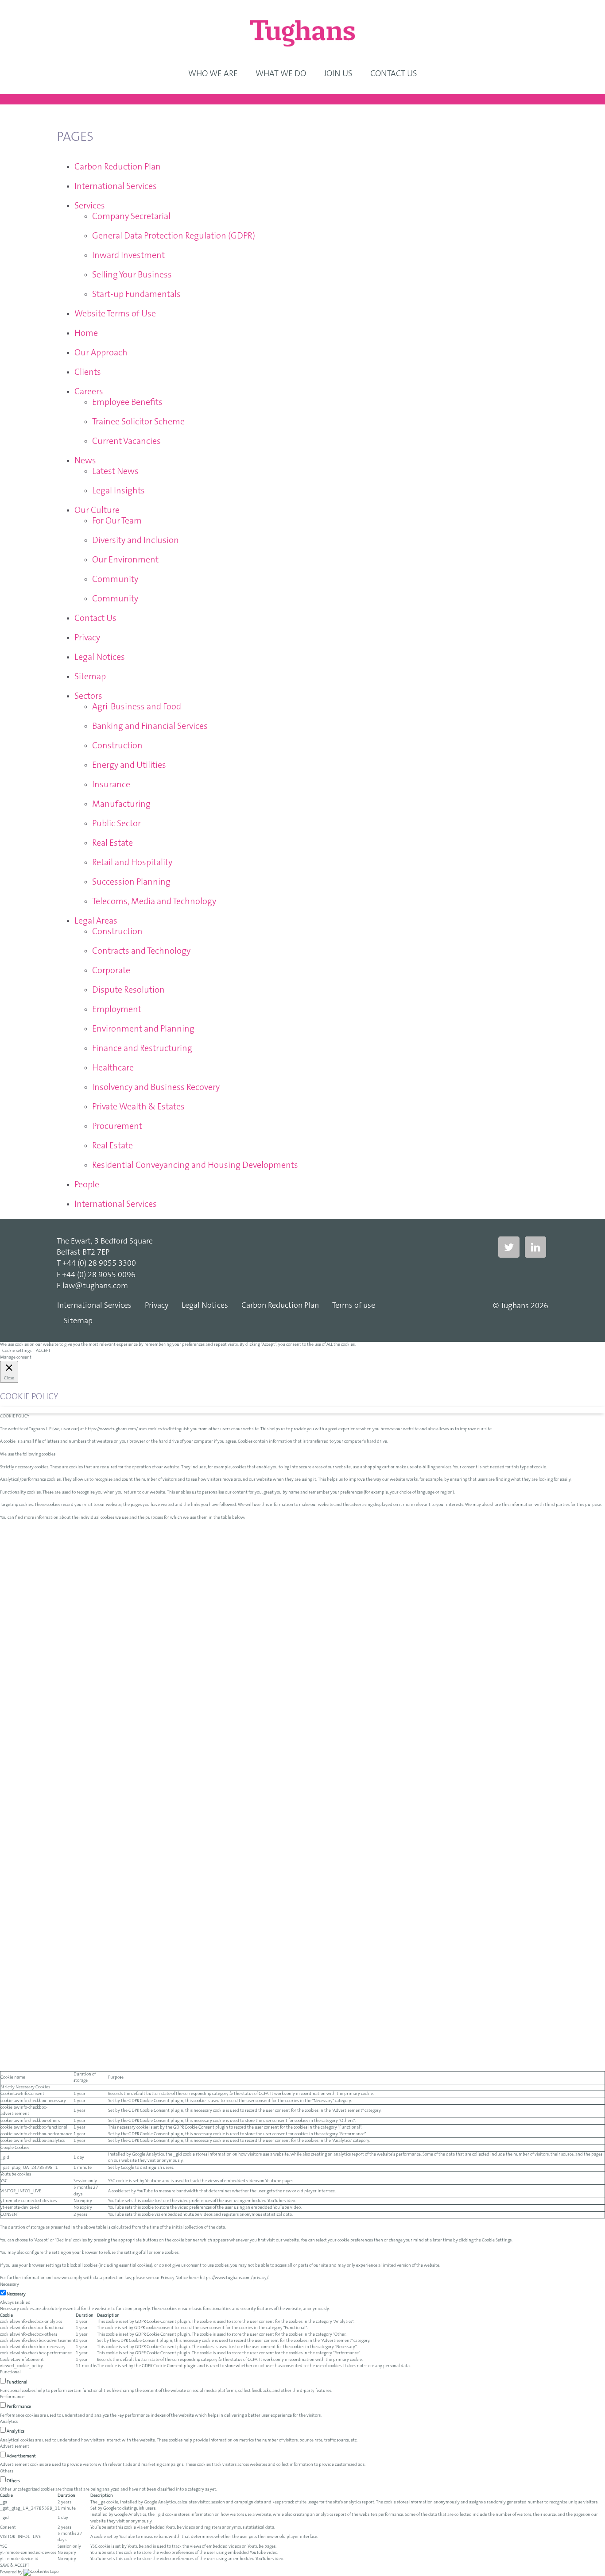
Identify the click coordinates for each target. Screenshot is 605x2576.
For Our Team (117, 521)
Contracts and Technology (141, 951)
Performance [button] (12, 2397)
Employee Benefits (127, 403)
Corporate (111, 971)
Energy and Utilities (129, 766)
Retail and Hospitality (132, 863)
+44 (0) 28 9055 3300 (99, 1264)
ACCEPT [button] (43, 1351)
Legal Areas (96, 921)
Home (86, 334)
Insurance (111, 785)
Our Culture (97, 511)
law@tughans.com (95, 1286)
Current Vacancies (126, 442)
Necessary (16, 2295)
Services (90, 206)
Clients (88, 373)
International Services (116, 187)
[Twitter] (509, 1247)
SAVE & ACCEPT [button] (15, 2566)
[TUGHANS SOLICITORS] (302, 33)
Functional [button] (10, 2372)
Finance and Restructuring (142, 1049)
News (85, 461)
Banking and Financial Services (150, 727)
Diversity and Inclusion (136, 541)
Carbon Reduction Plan (118, 167)
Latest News (115, 472)
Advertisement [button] (15, 2447)
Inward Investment (128, 256)
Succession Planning (131, 882)
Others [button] (7, 2472)
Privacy (87, 638)
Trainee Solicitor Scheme (138, 422)
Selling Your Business (132, 275)
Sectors (88, 697)
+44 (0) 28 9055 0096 (99, 1275)
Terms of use (354, 1306)
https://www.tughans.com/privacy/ (234, 2278)
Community (115, 580)
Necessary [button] (10, 2285)
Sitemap (90, 677)
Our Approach (101, 353)
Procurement (117, 1127)
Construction (117, 746)
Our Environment (125, 560)
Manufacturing (121, 805)
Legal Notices (100, 658)
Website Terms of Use (115, 314)
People (87, 1185)
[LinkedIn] (535, 1247)
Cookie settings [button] (17, 1351)
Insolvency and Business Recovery (156, 1088)
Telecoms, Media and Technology (154, 902)
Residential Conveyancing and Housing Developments (195, 1166)
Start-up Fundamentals (136, 295)
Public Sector (116, 824)
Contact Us (95, 619)
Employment (117, 1010)
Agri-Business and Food (137, 707)
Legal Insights (118, 491)
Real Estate (112, 843)
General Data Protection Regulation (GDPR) (174, 236)
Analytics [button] (9, 2422)
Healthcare (113, 1068)
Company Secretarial (131, 217)
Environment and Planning (143, 1029)
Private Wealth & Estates (138, 1107)
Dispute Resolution (128, 990)
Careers (89, 392)
